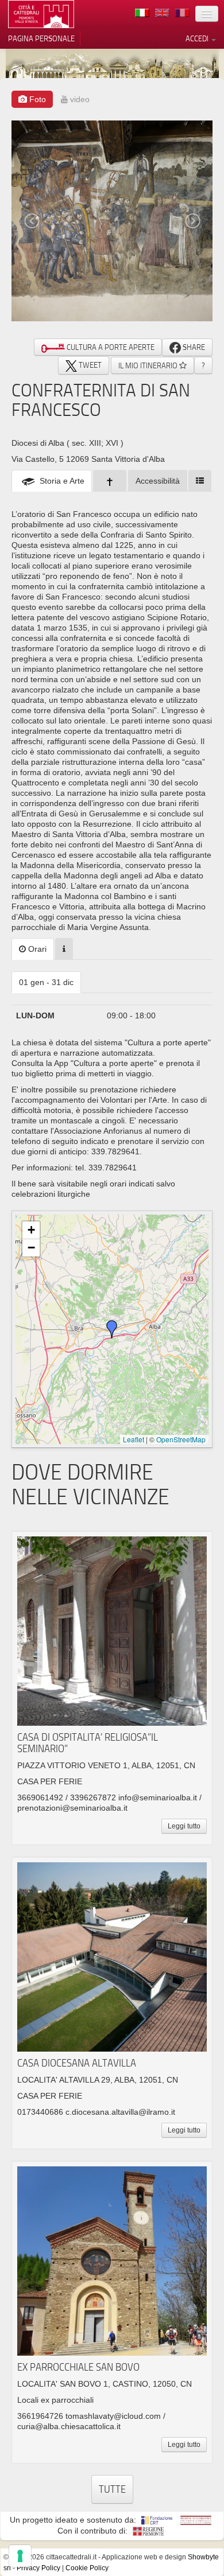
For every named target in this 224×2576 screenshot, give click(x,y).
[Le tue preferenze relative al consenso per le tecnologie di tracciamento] (20, 2556)
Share (193, 347)
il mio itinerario (149, 365)
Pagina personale (41, 38)
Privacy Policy (38, 2568)
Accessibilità (158, 481)
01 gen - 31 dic (46, 982)
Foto (36, 99)
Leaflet (134, 1439)
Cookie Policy (87, 2568)
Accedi (198, 38)
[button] (112, 1329)
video (79, 99)
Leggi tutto (184, 1826)
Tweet (89, 365)
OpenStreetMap (181, 1439)
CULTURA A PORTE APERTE (110, 347)
